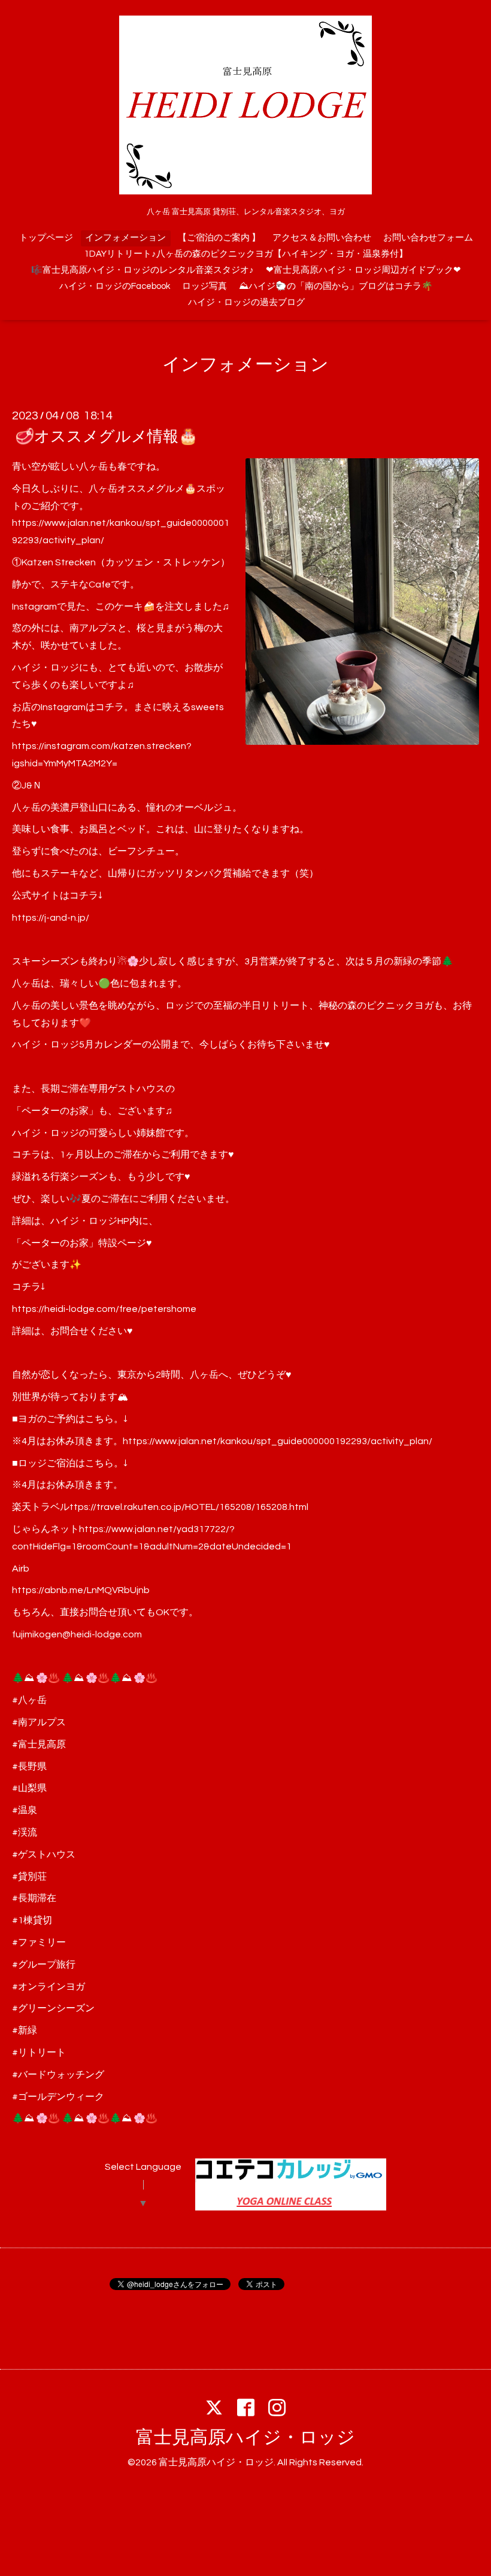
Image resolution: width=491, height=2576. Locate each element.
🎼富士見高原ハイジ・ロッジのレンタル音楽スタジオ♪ (143, 270)
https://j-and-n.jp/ (51, 918)
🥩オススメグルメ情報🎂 (106, 437)
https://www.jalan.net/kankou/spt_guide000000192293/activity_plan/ (278, 1441)
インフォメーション (125, 238)
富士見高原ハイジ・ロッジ (245, 2438)
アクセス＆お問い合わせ (322, 238)
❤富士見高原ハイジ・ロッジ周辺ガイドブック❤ (363, 270)
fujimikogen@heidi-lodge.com (77, 1634)
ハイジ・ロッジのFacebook (115, 286)
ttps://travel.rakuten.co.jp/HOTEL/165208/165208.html (189, 1507)
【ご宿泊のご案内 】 (219, 238)
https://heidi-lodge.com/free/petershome (104, 1309)
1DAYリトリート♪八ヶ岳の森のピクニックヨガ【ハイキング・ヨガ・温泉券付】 (246, 254)
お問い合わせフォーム (428, 238)
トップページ (46, 238)
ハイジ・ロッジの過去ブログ (246, 302)
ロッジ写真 (204, 286)
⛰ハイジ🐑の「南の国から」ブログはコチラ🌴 (336, 286)
